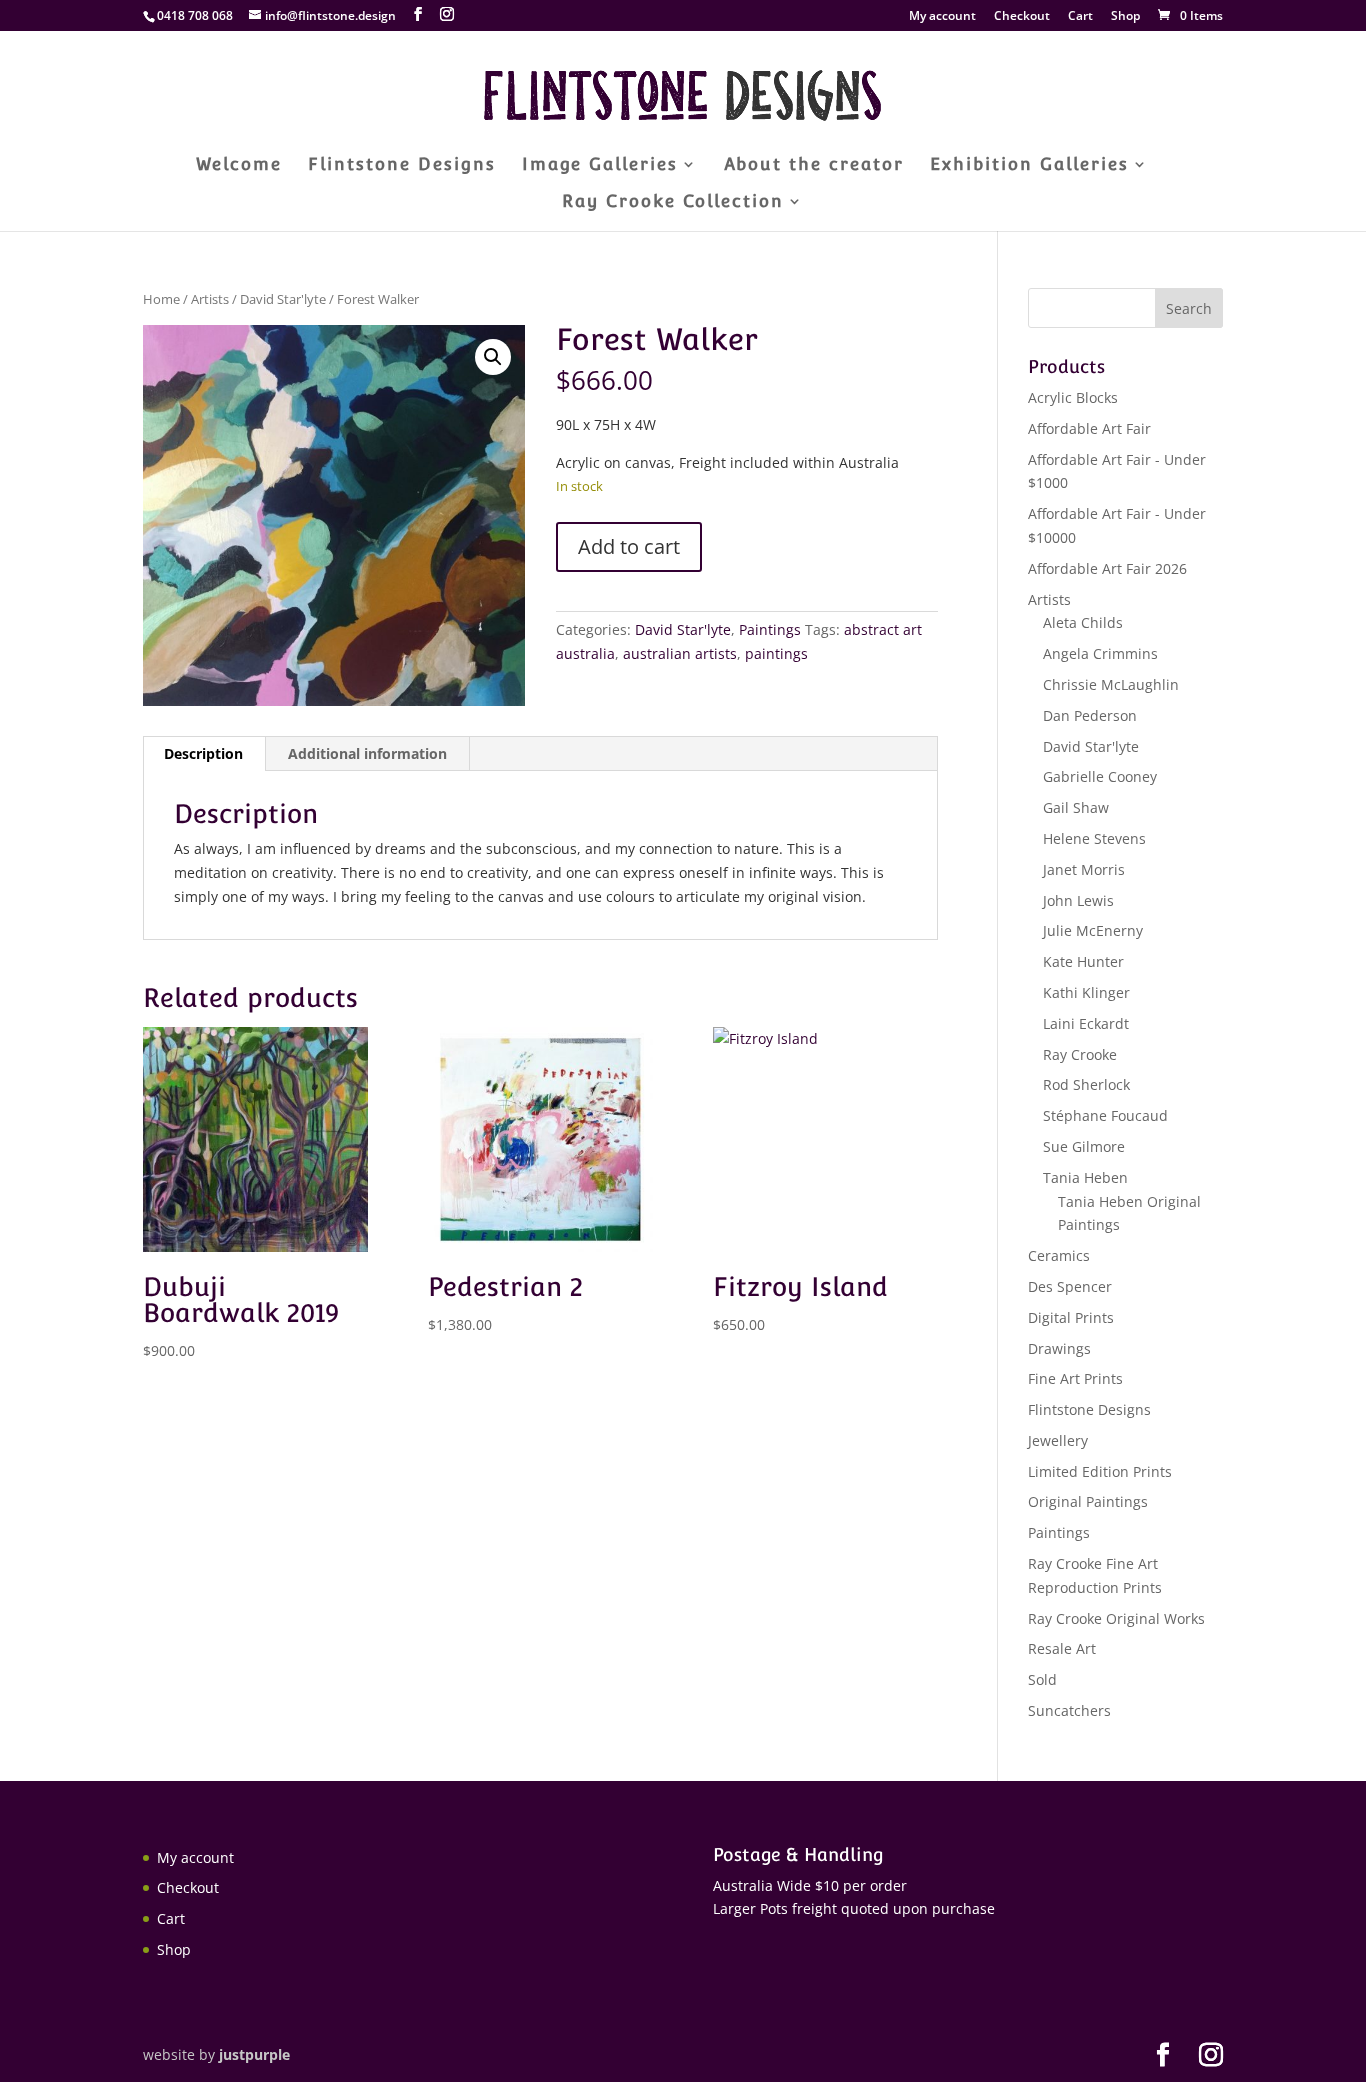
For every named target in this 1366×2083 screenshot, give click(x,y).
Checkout (1022, 17)
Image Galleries (600, 165)
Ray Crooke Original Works (1116, 1618)
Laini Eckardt (1086, 1023)
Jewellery (1058, 1440)
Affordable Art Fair (1089, 428)
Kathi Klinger (1086, 992)
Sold (1042, 1679)
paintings (776, 653)
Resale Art (1062, 1648)
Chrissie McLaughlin (1111, 684)
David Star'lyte (283, 299)
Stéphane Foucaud (1105, 1115)
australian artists (680, 653)
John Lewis (1078, 900)
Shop (1125, 17)
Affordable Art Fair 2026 (1107, 568)
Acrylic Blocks (1073, 397)
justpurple (254, 2054)
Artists (210, 299)
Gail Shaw (1076, 807)
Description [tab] (203, 753)
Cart (1080, 17)
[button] (493, 357)
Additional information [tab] (367, 753)
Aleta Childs (1083, 622)
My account (942, 17)
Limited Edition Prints (1100, 1471)
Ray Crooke (1080, 1054)
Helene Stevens (1094, 838)
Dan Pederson (1090, 715)
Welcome (239, 165)
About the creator (814, 165)
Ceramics (1059, 1255)
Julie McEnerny (1093, 930)
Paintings (770, 629)
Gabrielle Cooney (1100, 776)
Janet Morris (1084, 869)
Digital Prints (1071, 1317)
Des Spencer (1070, 1286)
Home (161, 299)
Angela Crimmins (1100, 653)
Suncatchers (1069, 1710)
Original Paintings (1088, 1501)
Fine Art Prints (1075, 1378)
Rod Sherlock (1086, 1084)
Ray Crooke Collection (673, 202)
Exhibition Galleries (1029, 165)
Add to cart (629, 546)
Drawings (1059, 1348)
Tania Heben (1085, 1177)
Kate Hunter (1083, 961)
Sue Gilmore (1084, 1146)
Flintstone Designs (402, 165)
